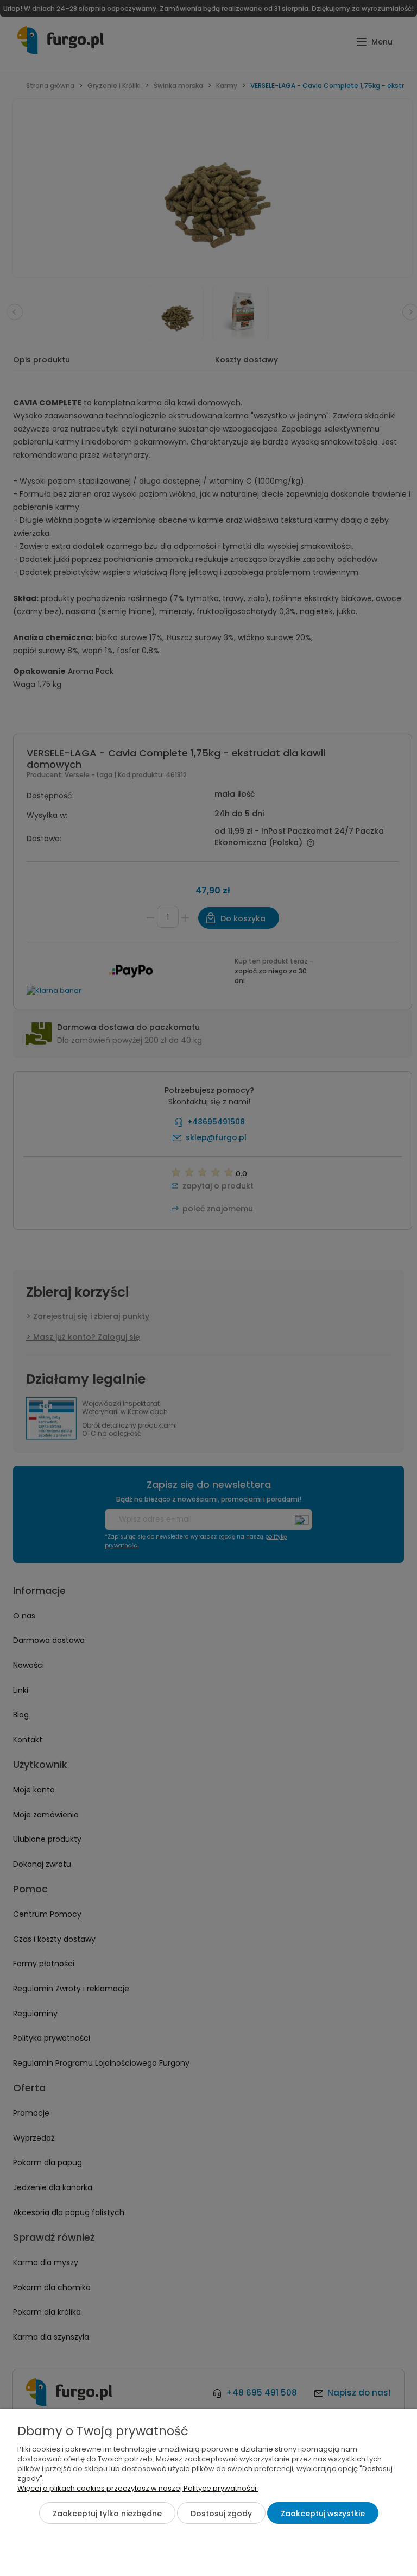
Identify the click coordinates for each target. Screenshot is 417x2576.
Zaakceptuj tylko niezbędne (107, 2514)
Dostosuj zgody (221, 2514)
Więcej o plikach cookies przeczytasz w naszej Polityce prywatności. (138, 2488)
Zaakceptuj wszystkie (323, 2514)
